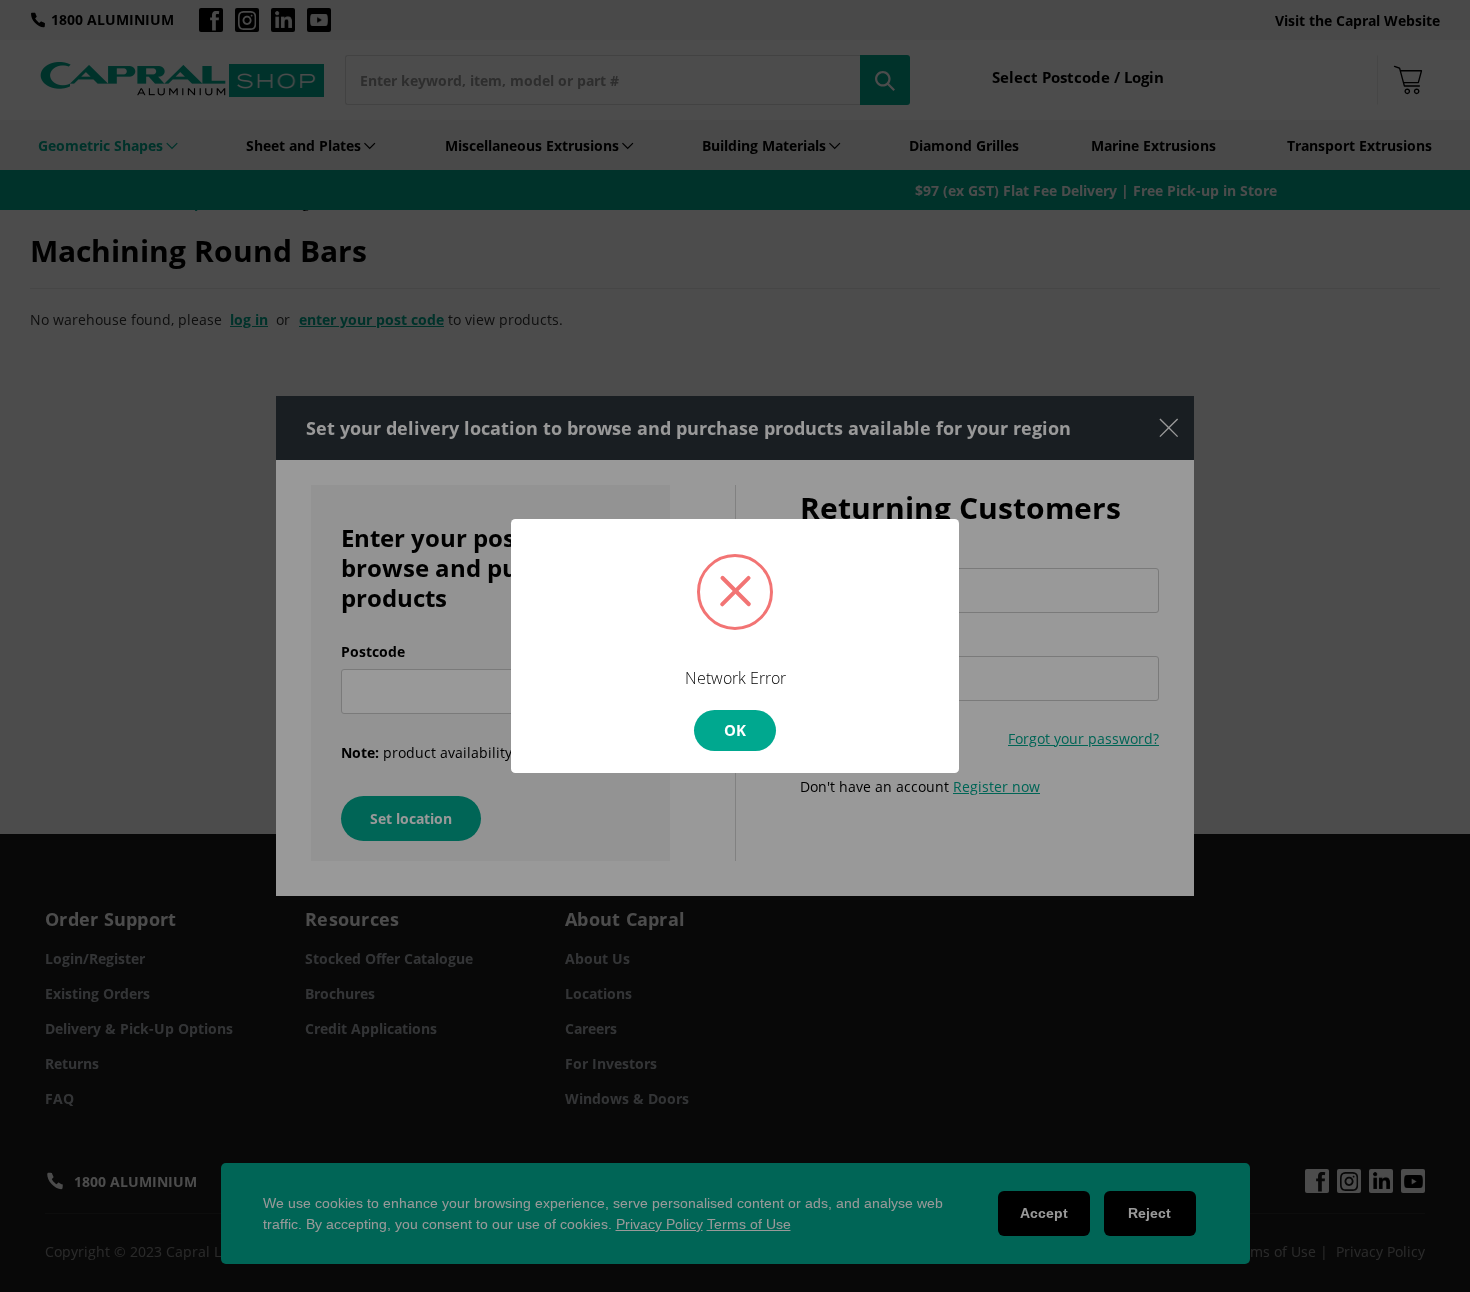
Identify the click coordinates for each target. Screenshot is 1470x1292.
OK (735, 730)
